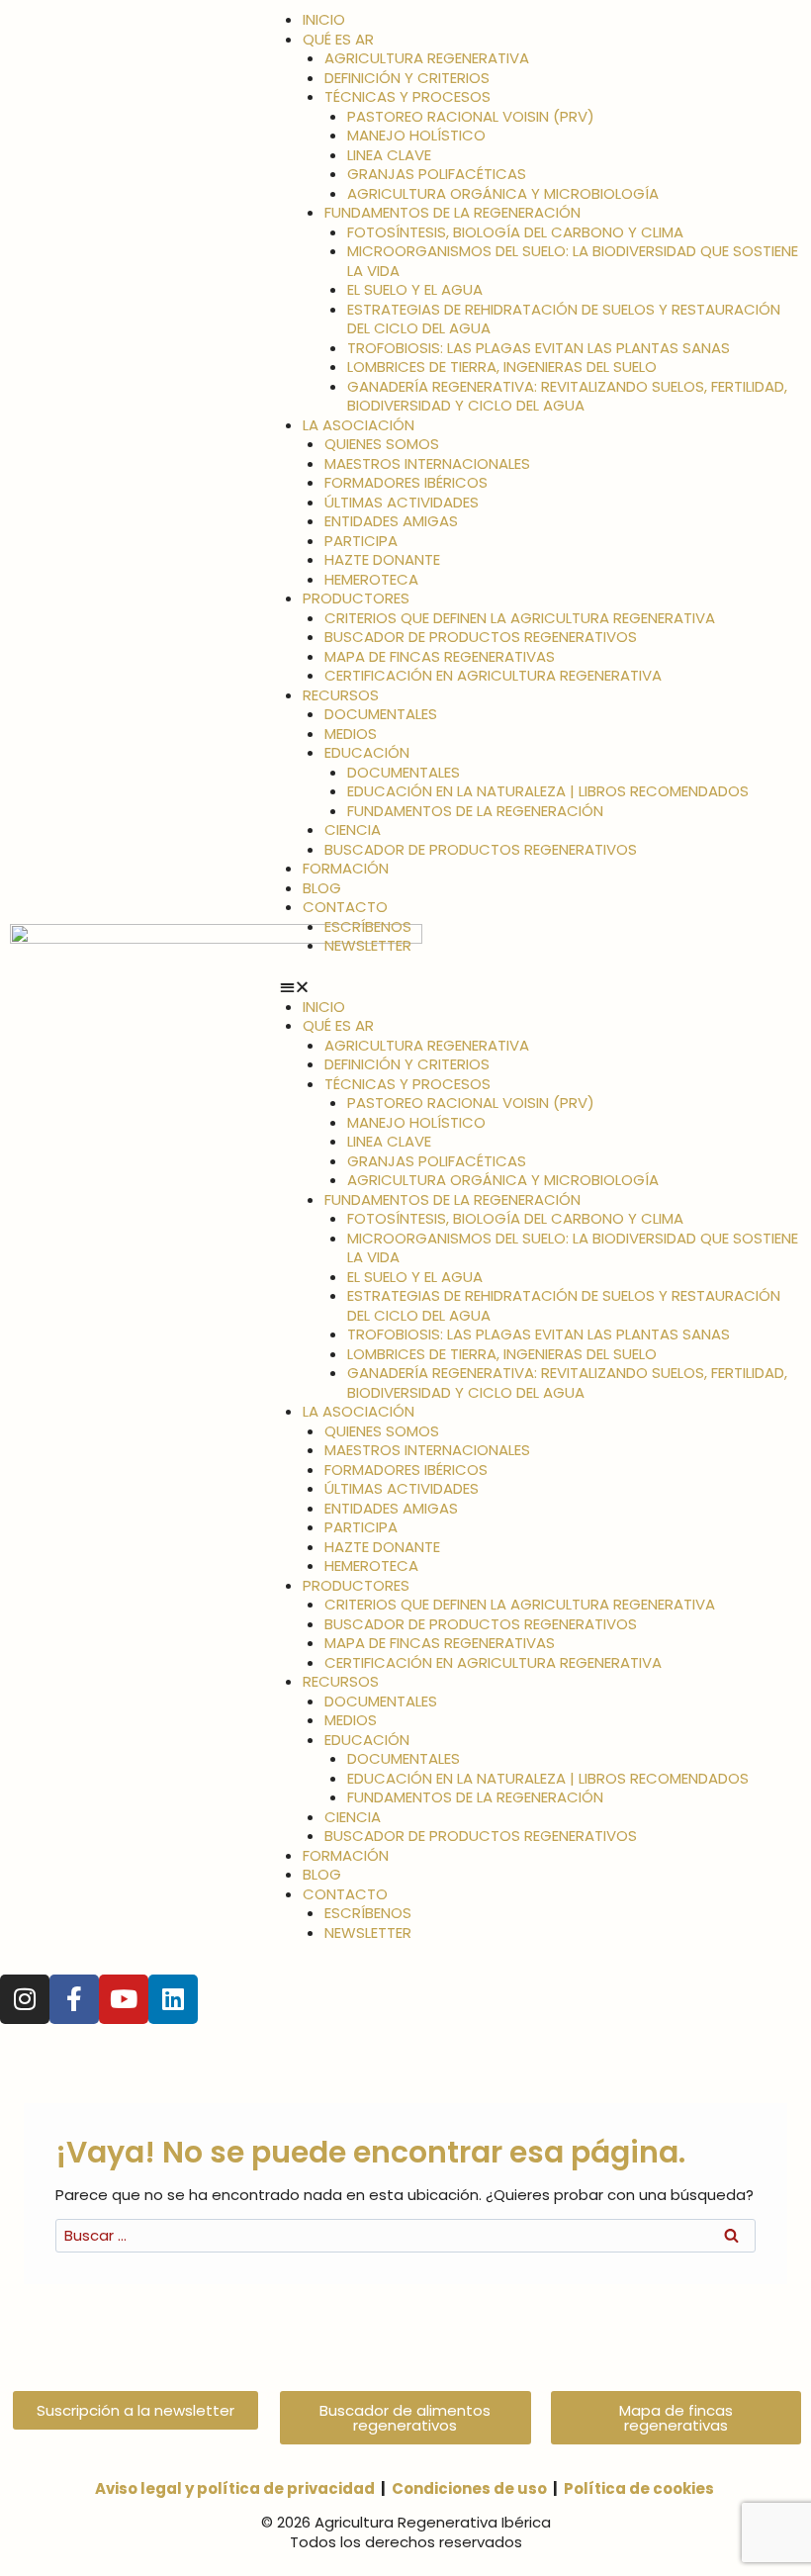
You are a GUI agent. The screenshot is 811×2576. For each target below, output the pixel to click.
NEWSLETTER (368, 945)
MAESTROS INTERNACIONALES (427, 463)
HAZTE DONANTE (382, 559)
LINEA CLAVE (389, 155)
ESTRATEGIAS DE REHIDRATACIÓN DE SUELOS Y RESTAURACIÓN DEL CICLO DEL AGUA (564, 319)
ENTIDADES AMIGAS (391, 521)
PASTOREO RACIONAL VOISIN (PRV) (471, 116)
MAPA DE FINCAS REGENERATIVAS (440, 656)
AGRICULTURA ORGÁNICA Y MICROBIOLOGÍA (503, 193)
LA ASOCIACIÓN (359, 425)
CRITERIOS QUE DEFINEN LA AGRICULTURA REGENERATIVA (520, 618)
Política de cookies (639, 2488)
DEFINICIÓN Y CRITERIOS (407, 78)
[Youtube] (124, 1999)
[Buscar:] (405, 2235)
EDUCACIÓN (367, 752)
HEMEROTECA (371, 579)
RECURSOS (341, 695)
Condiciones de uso (469, 2488)
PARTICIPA (361, 541)
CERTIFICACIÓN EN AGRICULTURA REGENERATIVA (493, 675)
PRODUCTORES (356, 598)
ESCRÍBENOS (368, 926)
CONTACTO (345, 907)
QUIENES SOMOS (382, 444)
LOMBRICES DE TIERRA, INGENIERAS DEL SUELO (502, 367)
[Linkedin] (173, 1999)
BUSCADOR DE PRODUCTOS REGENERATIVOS (481, 637)
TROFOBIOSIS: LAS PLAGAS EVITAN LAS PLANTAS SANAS (539, 348)
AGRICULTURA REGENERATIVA (427, 58)
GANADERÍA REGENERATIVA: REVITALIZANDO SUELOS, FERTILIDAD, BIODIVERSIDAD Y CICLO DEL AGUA (567, 396)
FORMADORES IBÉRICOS (406, 482)
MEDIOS (351, 734)
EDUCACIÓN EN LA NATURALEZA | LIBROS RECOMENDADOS (548, 791)
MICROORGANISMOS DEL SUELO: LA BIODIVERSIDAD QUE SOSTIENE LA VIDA (573, 261)
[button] (541, 987)
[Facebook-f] (74, 1999)
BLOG (322, 888)
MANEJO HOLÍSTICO (416, 135)
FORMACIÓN (346, 868)
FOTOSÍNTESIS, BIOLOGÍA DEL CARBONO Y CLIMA (515, 232)
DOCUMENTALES (381, 714)
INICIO (324, 19)
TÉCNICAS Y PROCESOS (407, 96)
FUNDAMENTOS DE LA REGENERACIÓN (452, 212)
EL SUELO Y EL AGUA (415, 289)
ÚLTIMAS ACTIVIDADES (402, 502)
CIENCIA (353, 829)
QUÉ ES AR (338, 39)
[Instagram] (25, 1999)
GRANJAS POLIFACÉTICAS (437, 174)
